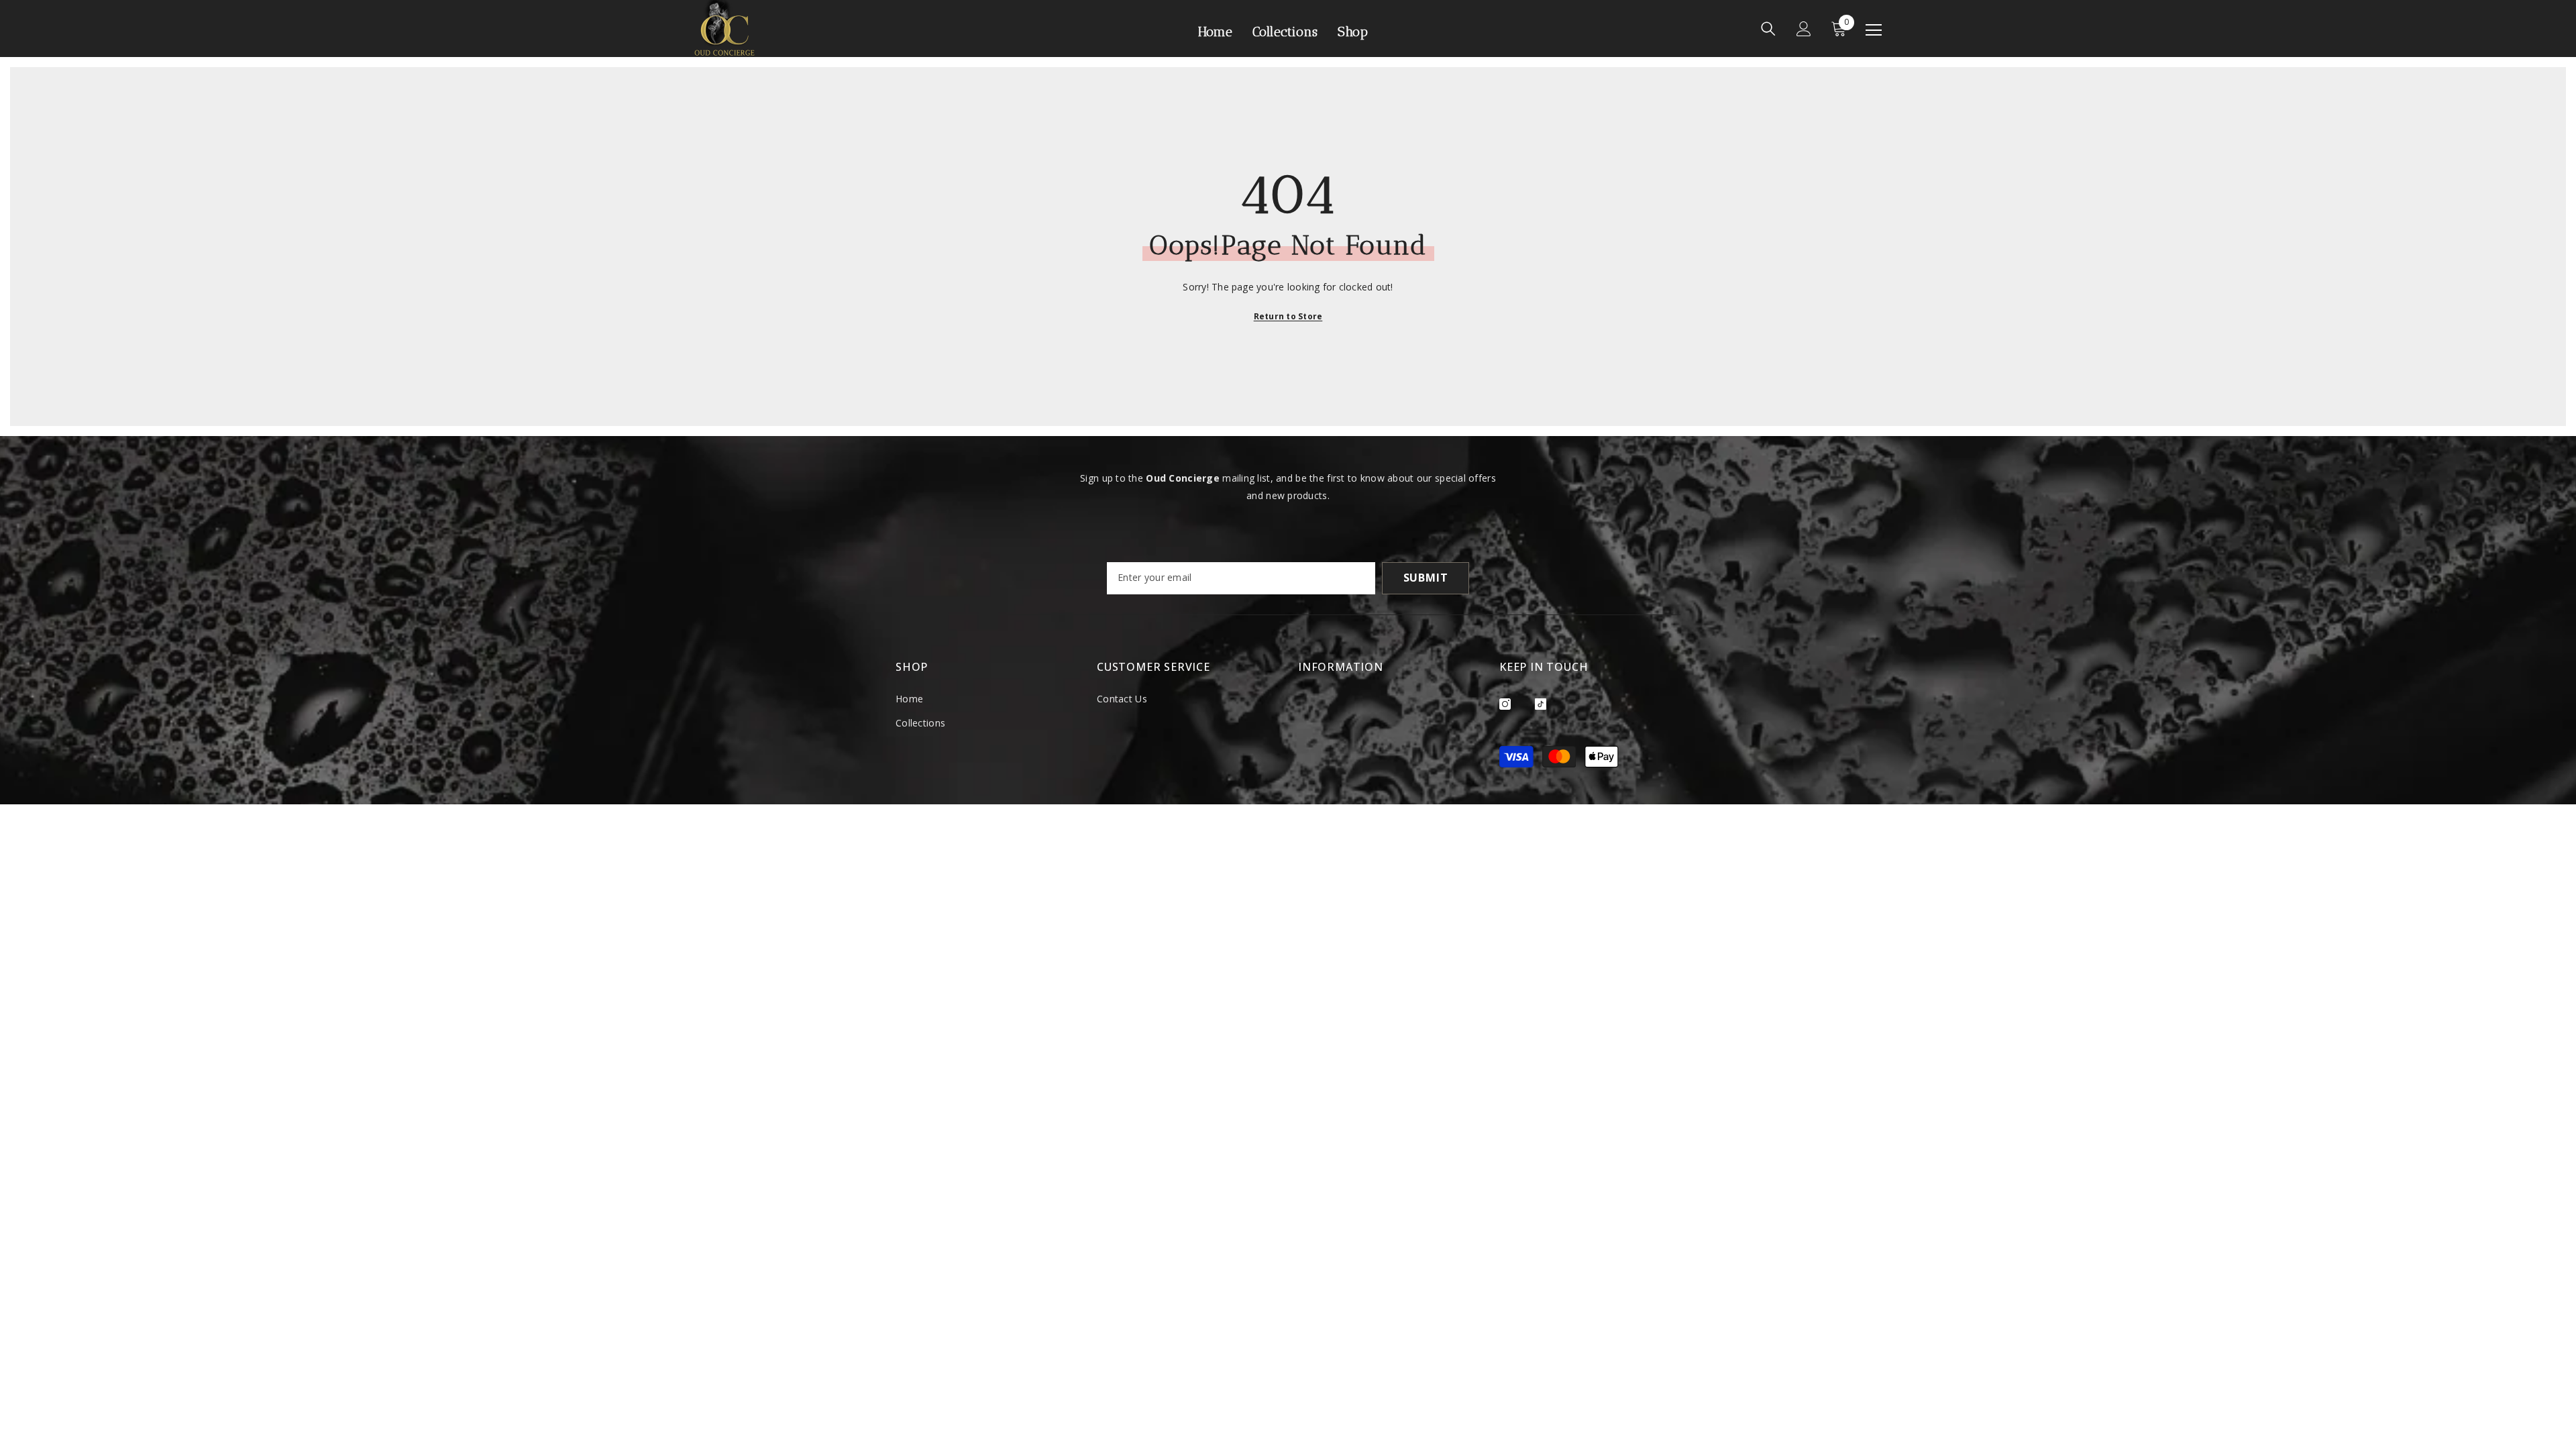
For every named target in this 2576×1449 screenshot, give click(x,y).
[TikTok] (1541, 704)
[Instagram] (1505, 704)
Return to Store (1288, 316)
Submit (1426, 578)
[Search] (1768, 29)
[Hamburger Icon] (1874, 30)
